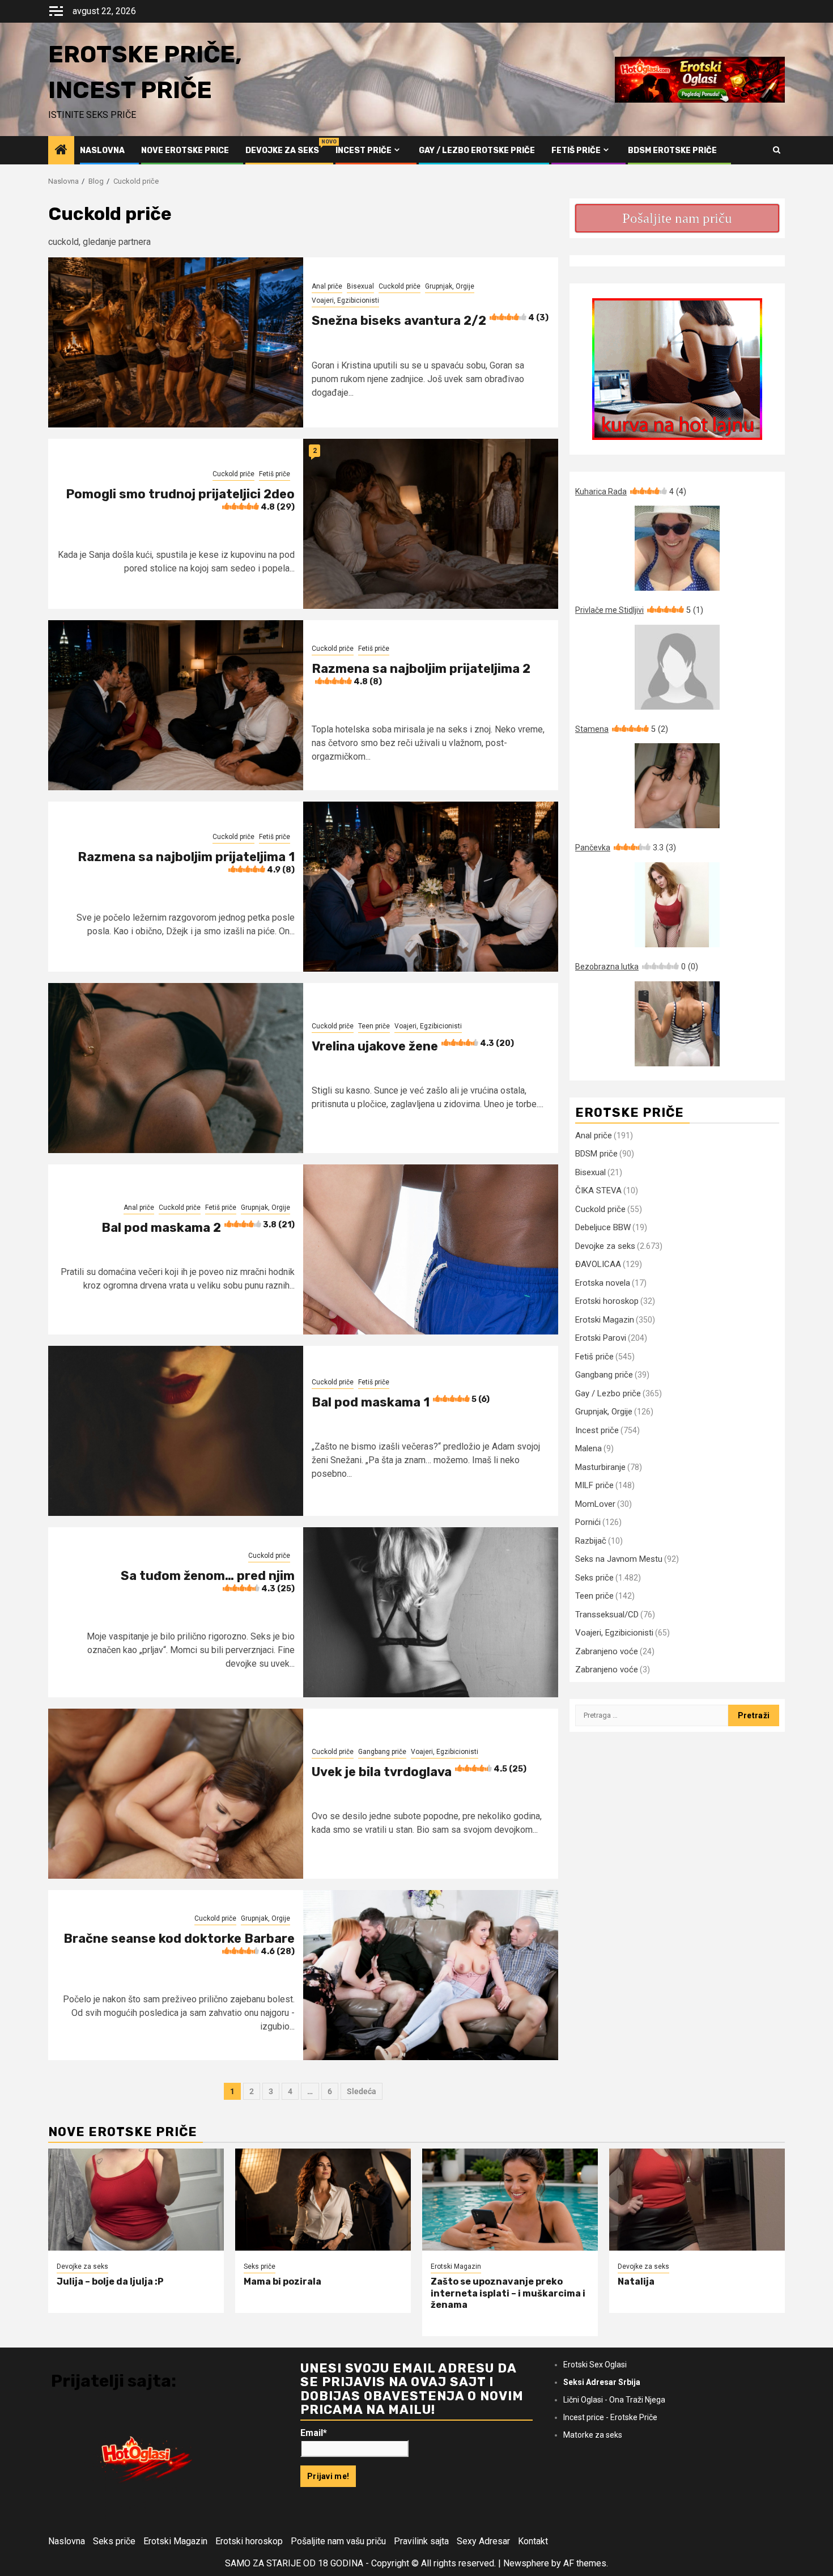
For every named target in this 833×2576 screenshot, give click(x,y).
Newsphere (526, 2563)
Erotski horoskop (607, 1301)
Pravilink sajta (421, 2541)
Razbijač (591, 1541)
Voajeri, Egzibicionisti (345, 300)
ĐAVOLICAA (598, 1264)
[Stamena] (677, 786)
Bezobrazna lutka (637, 967)
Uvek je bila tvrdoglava (419, 1772)
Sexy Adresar (483, 2541)
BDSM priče (596, 1154)
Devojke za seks (282, 151)
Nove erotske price (185, 151)
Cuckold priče (399, 286)
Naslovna (102, 151)
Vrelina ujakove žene (413, 1046)
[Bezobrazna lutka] (677, 1024)
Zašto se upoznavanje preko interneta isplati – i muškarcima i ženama (508, 2293)
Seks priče (594, 1578)
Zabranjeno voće (607, 1651)
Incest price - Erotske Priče (610, 2417)
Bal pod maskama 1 (401, 1402)
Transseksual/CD (607, 1615)
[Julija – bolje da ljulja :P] (136, 2200)
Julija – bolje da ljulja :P (110, 2281)
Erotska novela (603, 1283)
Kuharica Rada (631, 492)
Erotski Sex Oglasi (595, 2365)
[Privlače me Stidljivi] (677, 667)
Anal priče (327, 286)
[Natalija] (697, 2200)
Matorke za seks (593, 2435)
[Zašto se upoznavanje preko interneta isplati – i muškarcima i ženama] (510, 2200)
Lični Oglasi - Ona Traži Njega (614, 2400)
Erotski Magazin (605, 1320)
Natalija (636, 2281)
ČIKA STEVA (598, 1190)
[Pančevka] (677, 905)
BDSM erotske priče (672, 151)
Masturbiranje (600, 1467)
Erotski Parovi (601, 1338)
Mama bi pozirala (282, 2281)
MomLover (595, 1504)
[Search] (777, 150)
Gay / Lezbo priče (608, 1393)
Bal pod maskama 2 (198, 1228)
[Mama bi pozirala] (323, 2200)
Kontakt (533, 2541)
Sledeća (362, 2091)
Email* (314, 2433)
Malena (588, 1448)
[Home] (61, 151)
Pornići (588, 1522)
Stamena (622, 729)
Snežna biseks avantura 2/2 (430, 321)
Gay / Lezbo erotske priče (477, 151)
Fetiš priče (576, 151)
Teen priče (374, 1026)
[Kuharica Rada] (677, 548)
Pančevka (626, 848)
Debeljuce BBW (603, 1227)
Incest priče (364, 151)
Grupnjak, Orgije (450, 286)
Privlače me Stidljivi (639, 610)
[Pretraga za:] (652, 1715)
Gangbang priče (382, 1752)
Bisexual (360, 286)
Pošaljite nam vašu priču (338, 2541)
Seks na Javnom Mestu (619, 1559)
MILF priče (594, 1485)
